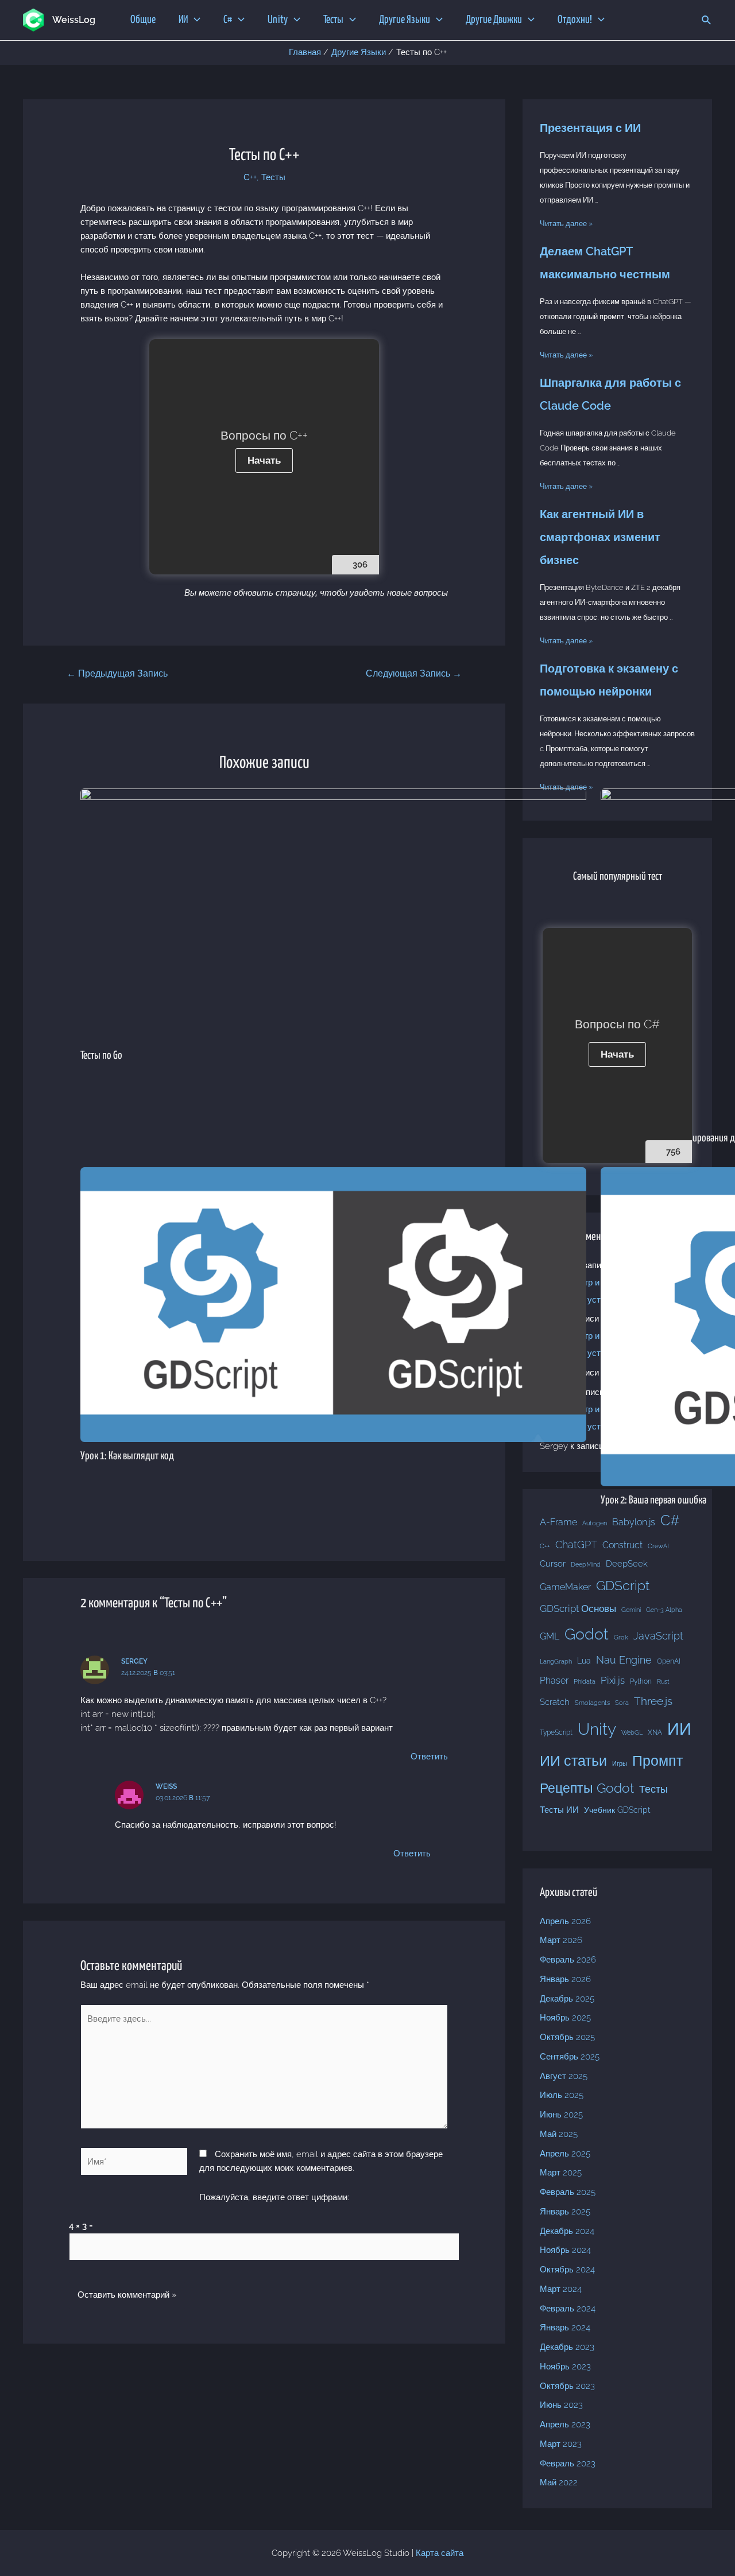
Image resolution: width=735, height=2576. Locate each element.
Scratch (555, 1702)
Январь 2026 (565, 1979)
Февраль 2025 (568, 2192)
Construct (622, 1545)
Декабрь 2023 (567, 2347)
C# (670, 1520)
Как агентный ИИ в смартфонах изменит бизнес (600, 537)
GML (550, 1636)
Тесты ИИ (559, 1810)
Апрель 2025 (565, 2154)
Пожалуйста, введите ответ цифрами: (274, 2197)
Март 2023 (561, 2444)
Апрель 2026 (565, 1921)
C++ (545, 1546)
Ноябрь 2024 (565, 2250)
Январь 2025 (565, 2212)
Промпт (657, 1761)
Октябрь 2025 (567, 2037)
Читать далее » (566, 224)
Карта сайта (440, 2553)
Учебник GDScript (617, 1810)
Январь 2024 (565, 2328)
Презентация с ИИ (590, 128)
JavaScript (658, 1636)
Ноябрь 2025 (565, 2018)
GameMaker (565, 1587)
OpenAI (669, 1661)
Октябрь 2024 (567, 2270)
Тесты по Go (101, 1056)
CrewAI (658, 1546)
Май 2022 (559, 2482)
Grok (621, 1637)
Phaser (554, 1681)
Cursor (553, 1564)
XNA (655, 1732)
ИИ (679, 1729)
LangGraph (556, 1661)
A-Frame (558, 1522)
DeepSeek (627, 1563)
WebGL (632, 1732)
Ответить (429, 1757)
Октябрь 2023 (567, 2386)
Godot (587, 1634)
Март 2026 (561, 1940)
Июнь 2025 (561, 2115)
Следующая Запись (414, 673)
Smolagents (592, 1703)
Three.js (653, 1701)
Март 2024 (561, 2289)
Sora (622, 1703)
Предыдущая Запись (117, 673)
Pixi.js (613, 1680)
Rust (663, 1681)
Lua (584, 1661)
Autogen (595, 1523)
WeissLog (74, 20)
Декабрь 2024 (567, 2231)
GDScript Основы (578, 1608)
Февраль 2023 (568, 2464)
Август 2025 (564, 2076)
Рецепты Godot (587, 1788)
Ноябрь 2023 (565, 2367)
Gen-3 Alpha (664, 1610)
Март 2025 (561, 2173)
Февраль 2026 (568, 1960)
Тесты (273, 177)
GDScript (623, 1585)
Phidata (585, 1681)
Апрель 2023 (565, 2425)
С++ (250, 177)
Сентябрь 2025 (570, 2057)
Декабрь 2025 (567, 1999)
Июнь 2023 (561, 2405)
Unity (597, 1729)
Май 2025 (559, 2134)
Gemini (631, 1610)
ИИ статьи (573, 1761)
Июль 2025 (562, 2095)
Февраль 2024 (568, 2309)
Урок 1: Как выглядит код (127, 1456)
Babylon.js (634, 1522)
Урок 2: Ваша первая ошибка (653, 1500)
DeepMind (586, 1564)
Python (641, 1681)
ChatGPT (576, 1545)
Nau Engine (624, 1660)
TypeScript (556, 1732)
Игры (620, 1763)
